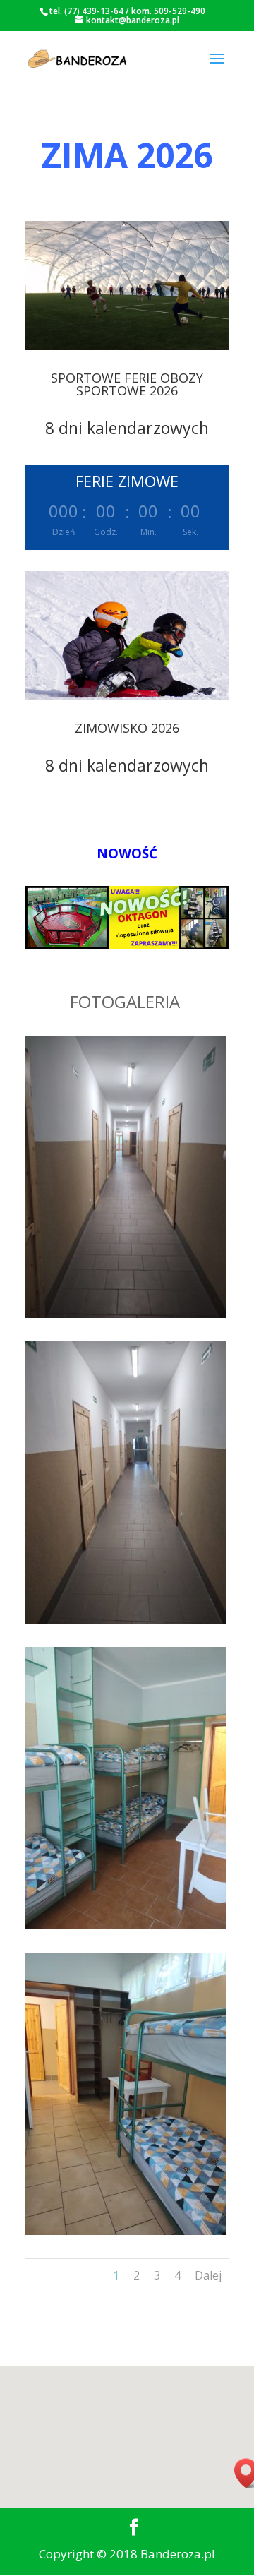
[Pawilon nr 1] (126, 1313)
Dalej (208, 2275)
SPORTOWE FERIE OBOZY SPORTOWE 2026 (127, 384)
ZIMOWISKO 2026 (127, 728)
